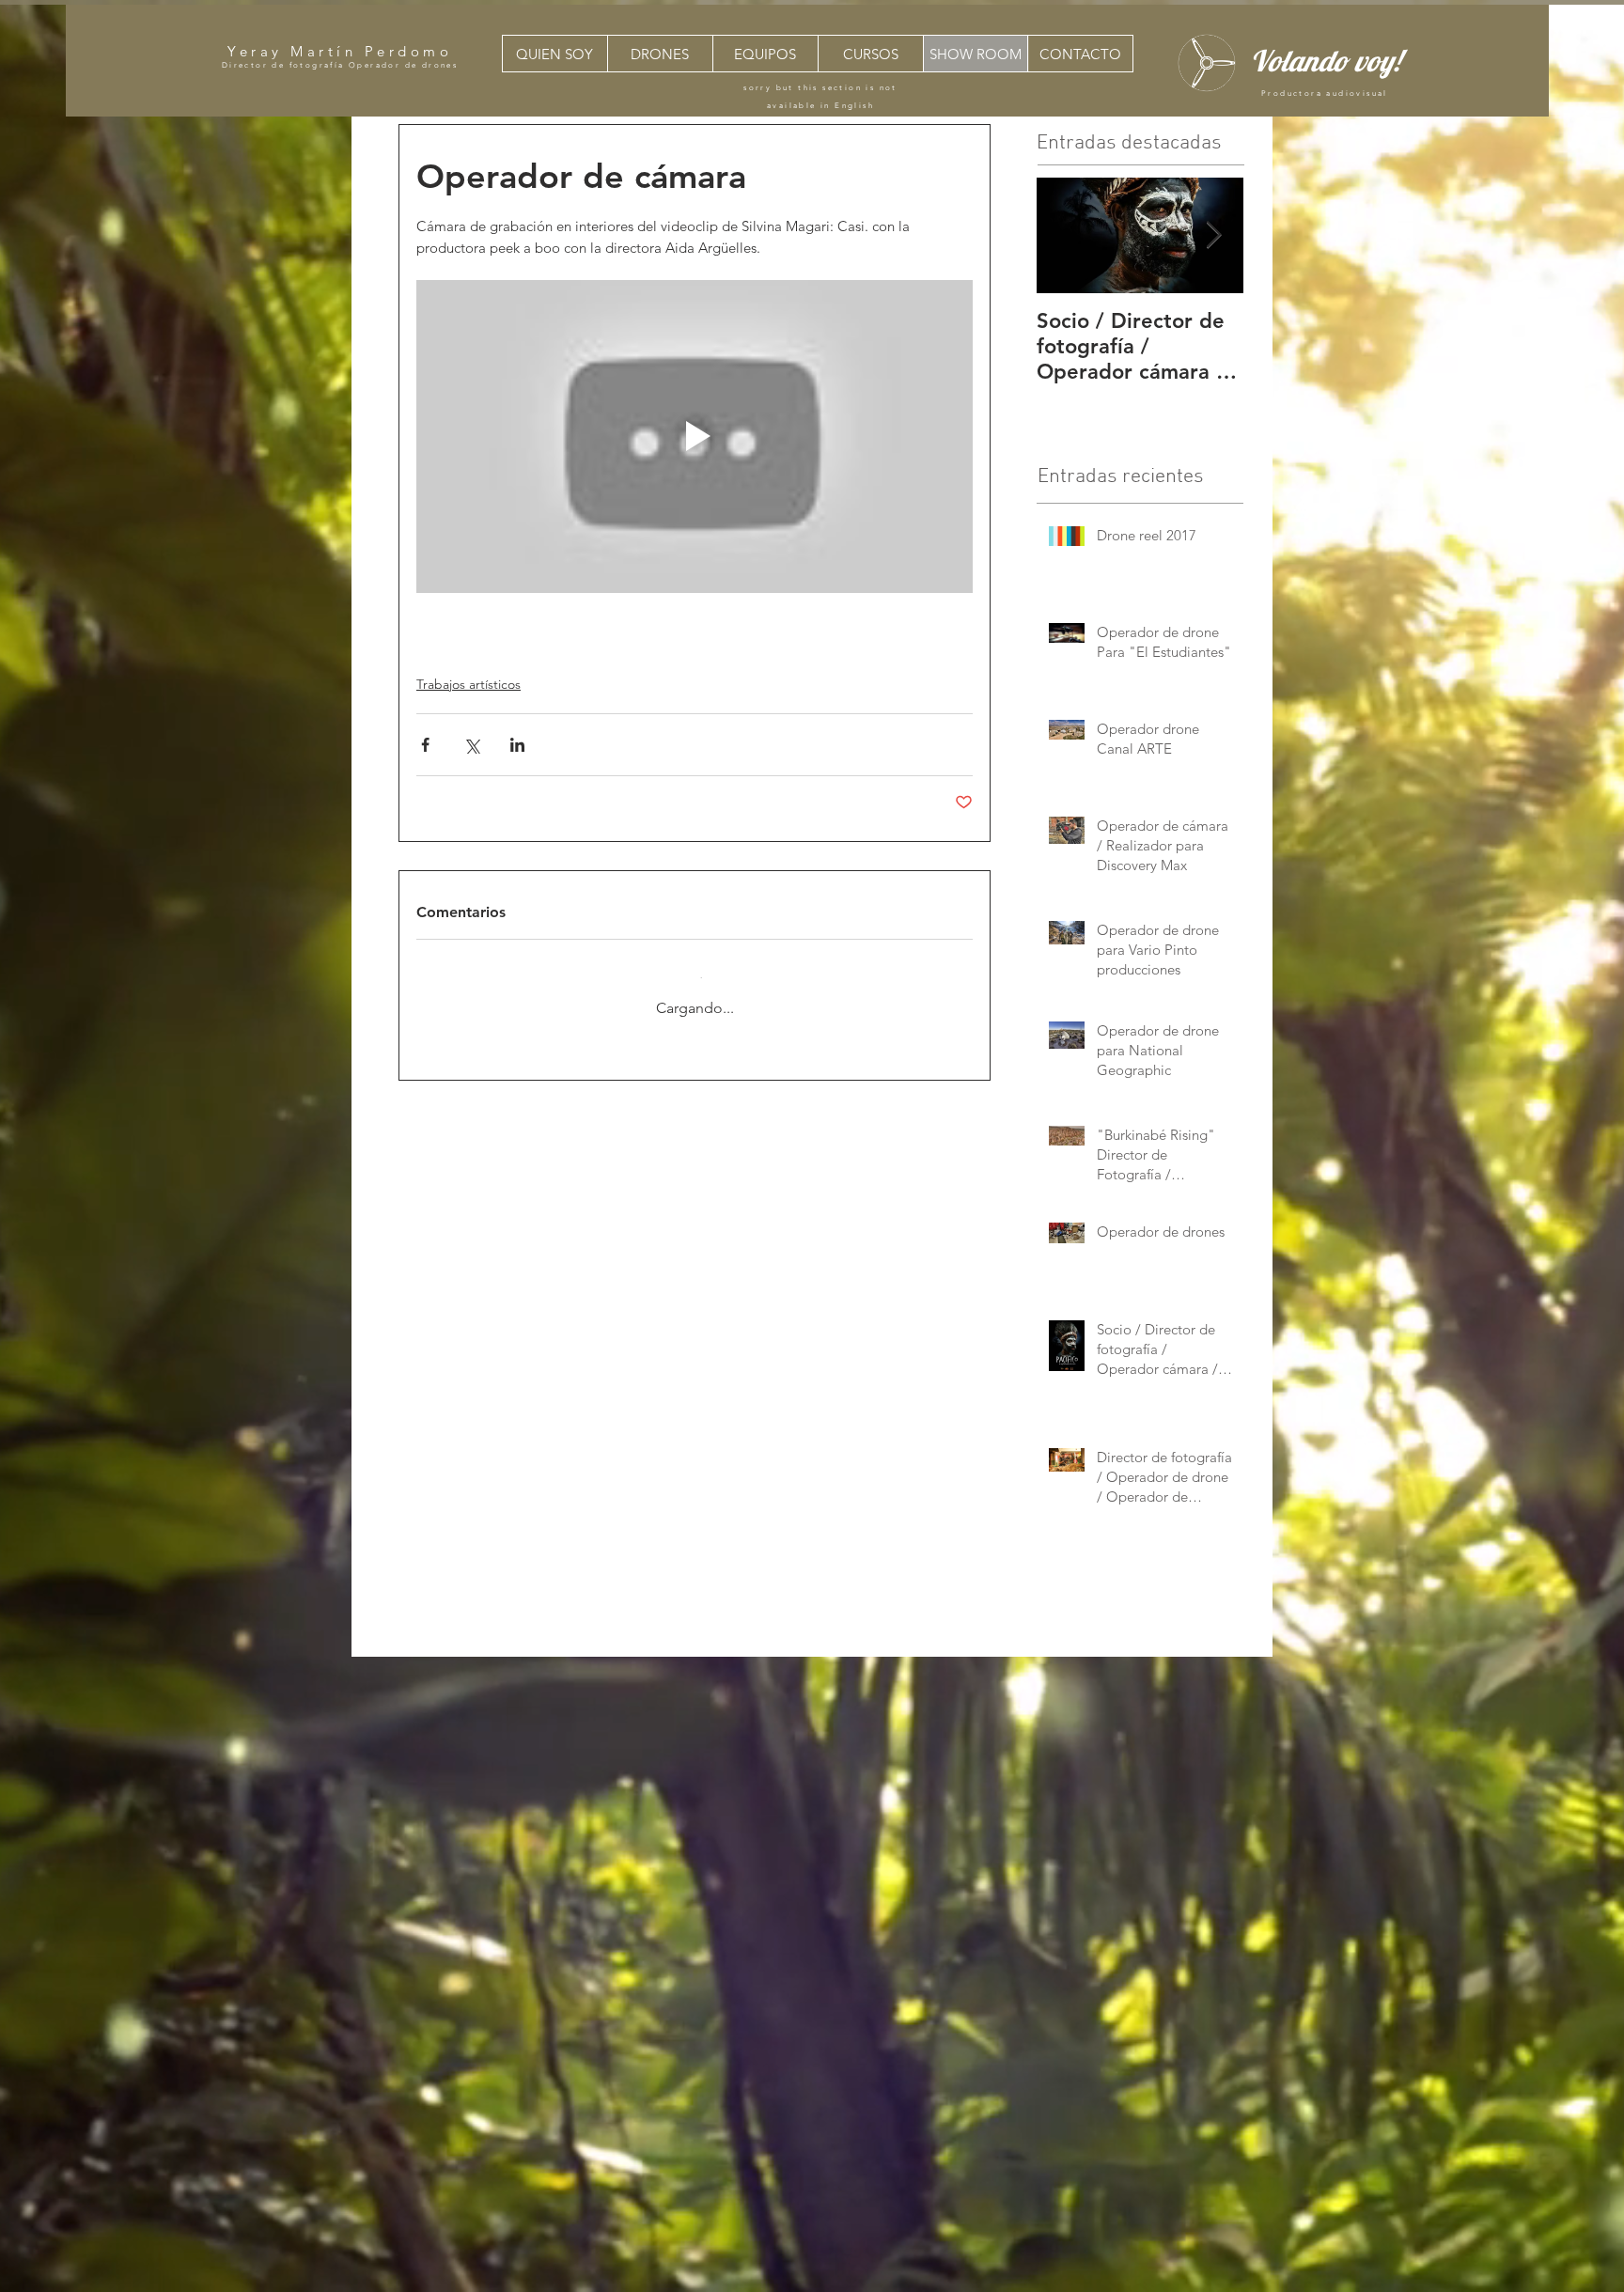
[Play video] (695, 437)
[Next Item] (1213, 235)
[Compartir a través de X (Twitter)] (471, 745)
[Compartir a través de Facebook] (425, 745)
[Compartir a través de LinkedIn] (517, 745)
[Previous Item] (1067, 235)
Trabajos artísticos (468, 684)
